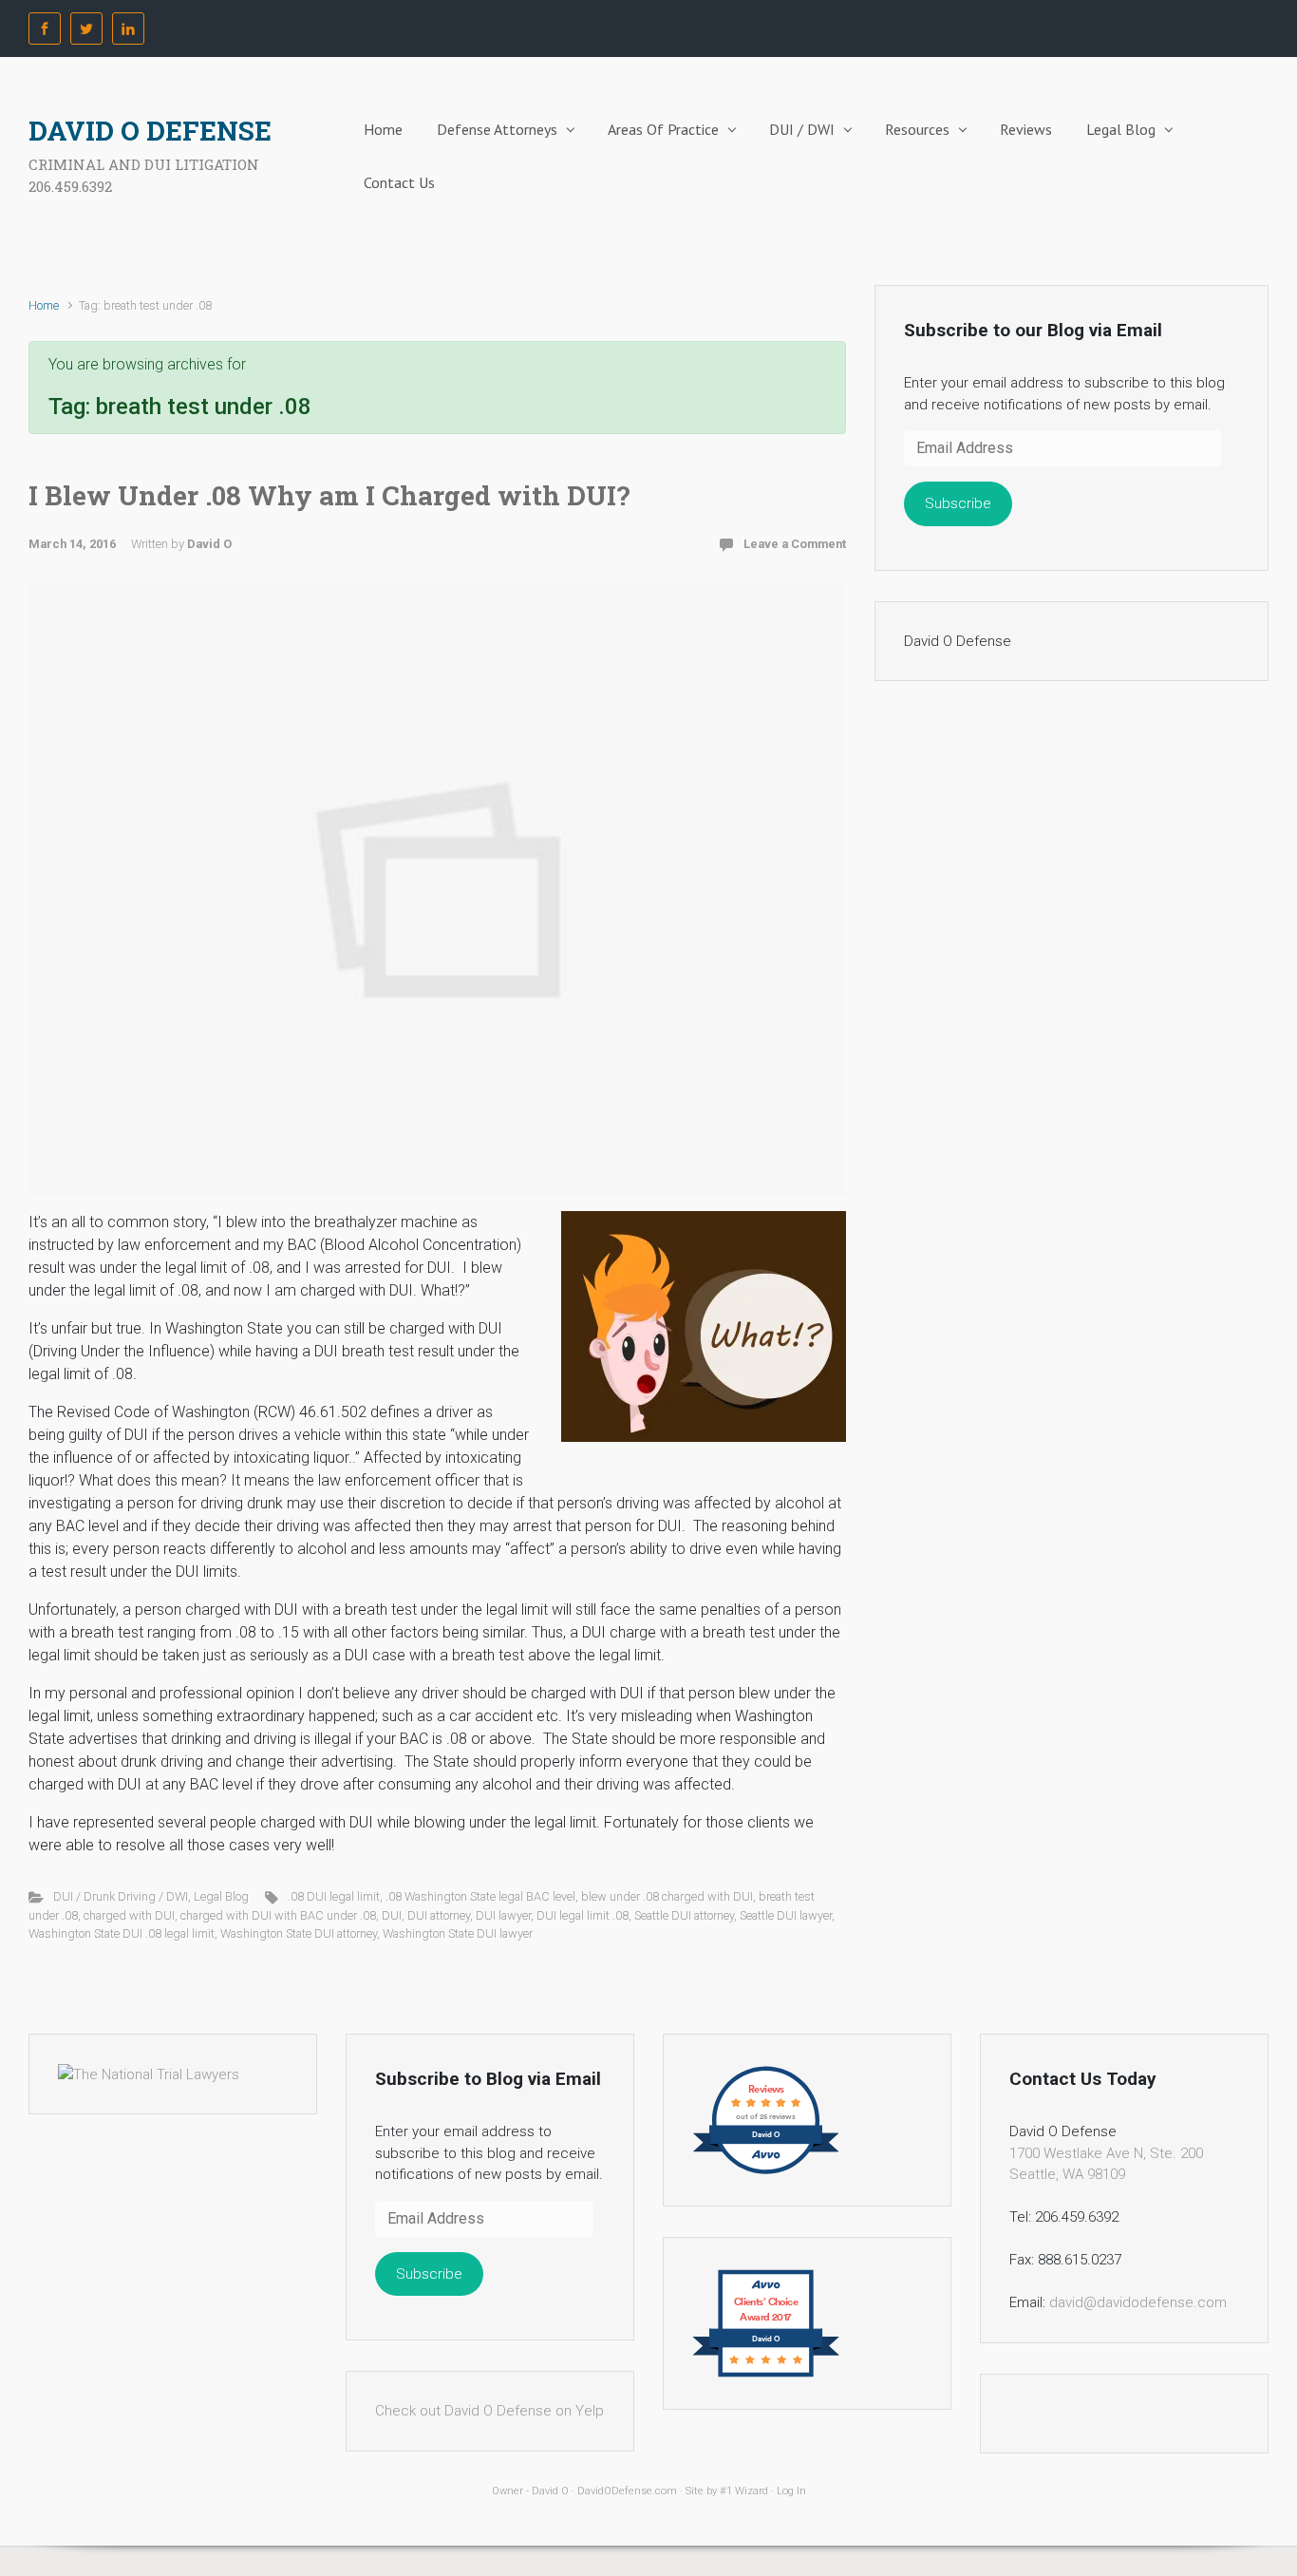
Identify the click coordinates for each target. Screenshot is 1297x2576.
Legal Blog (1121, 129)
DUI (392, 1915)
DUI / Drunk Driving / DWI (121, 1896)
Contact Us (399, 182)
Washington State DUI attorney (299, 1933)
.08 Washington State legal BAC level (480, 1896)
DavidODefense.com (627, 2491)
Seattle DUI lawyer (786, 1915)
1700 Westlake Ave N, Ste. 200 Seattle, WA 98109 (1106, 2164)
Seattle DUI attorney (684, 1915)
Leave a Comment (795, 544)
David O (209, 544)
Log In (791, 2491)
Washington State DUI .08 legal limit (122, 1933)
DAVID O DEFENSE (150, 131)
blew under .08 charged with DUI (667, 1896)
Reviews (1026, 129)
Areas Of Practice (663, 129)
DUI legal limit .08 (583, 1915)
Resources (917, 129)
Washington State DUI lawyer (458, 1933)
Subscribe (958, 503)
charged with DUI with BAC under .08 (278, 1915)
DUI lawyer (503, 1915)
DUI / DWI (802, 129)
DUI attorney (439, 1915)
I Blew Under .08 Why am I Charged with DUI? (329, 495)
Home (383, 129)
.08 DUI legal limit (334, 1896)
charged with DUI (129, 1915)
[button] (704, 1326)
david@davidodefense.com (1138, 2302)
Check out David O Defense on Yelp (489, 2411)
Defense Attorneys (497, 129)
